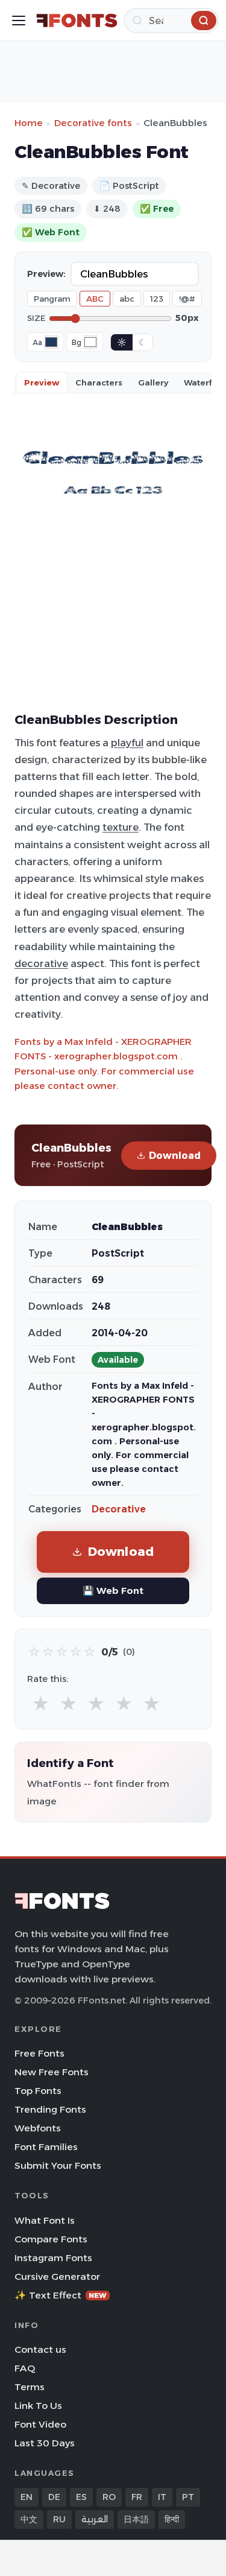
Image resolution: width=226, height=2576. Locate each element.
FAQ (25, 2368)
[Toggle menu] (19, 21)
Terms (30, 2387)
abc (127, 299)
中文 (29, 2519)
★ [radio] (41, 1704)
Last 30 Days (45, 2443)
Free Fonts (39, 2053)
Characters (99, 382)
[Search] (204, 21)
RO (109, 2497)
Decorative (119, 1509)
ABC (95, 299)
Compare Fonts (51, 2239)
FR (137, 2497)
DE (54, 2497)
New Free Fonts (52, 2072)
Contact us (40, 2349)
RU (59, 2519)
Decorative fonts (93, 123)
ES (81, 2497)
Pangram (52, 299)
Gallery (153, 382)
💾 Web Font (113, 1591)
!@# (187, 299)
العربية (95, 2519)
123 (157, 299)
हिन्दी (172, 2519)
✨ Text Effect (61, 2295)
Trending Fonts (50, 2109)
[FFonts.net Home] (77, 21)
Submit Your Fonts (58, 2165)
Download (175, 1156)
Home (29, 123)
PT (188, 2497)
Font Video (40, 2424)
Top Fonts (38, 2091)
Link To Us (38, 2406)
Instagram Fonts (53, 2258)
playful (127, 743)
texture (121, 827)
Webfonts (38, 2128)
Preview (42, 382)
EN (27, 2497)
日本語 (136, 2519)
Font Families (46, 2147)
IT (162, 2497)
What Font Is (45, 2220)
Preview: (46, 274)
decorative (41, 963)
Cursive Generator (57, 2276)
